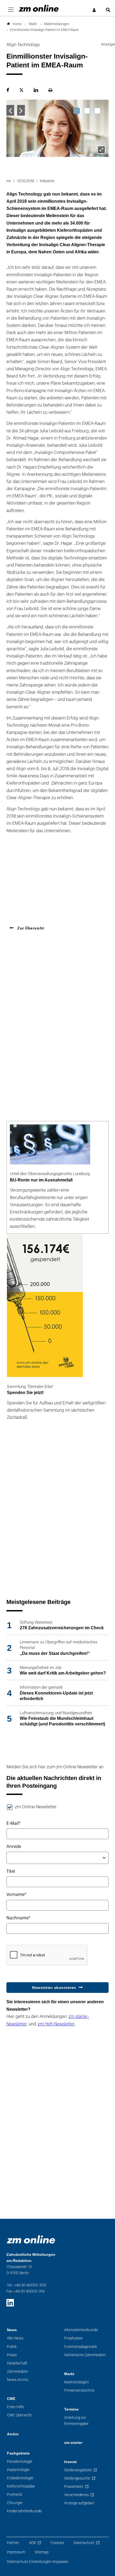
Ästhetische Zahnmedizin (85, 2355)
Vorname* (16, 1895)
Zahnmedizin (18, 2372)
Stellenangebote (78, 2470)
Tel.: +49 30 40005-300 (27, 2285)
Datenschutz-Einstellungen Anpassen (38, 2562)
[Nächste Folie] (21, 110)
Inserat (70, 2462)
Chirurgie (15, 2503)
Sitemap (42, 2552)
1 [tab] (76, 111)
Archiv (13, 2434)
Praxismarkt (74, 2487)
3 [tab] (97, 111)
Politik (12, 2347)
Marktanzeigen (76, 2382)
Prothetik (15, 2495)
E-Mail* (14, 1823)
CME (11, 2399)
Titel (11, 1871)
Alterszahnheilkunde (81, 2330)
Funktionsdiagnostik (81, 2347)
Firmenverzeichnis (79, 2390)
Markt (69, 2374)
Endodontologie (20, 2478)
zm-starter (73, 2443)
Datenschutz (84, 2543)
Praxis (12, 2355)
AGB (32, 2543)
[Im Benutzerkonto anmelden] (94, 10)
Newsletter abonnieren (54, 1988)
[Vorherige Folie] (10, 110)
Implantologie (18, 2470)
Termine (71, 2409)
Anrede (14, 1847)
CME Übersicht (19, 2415)
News (12, 2330)
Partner (13, 2543)
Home (17, 24)
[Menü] (11, 10)
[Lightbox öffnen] (101, 150)
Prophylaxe (73, 2338)
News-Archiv (18, 2380)
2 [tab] (87, 111)
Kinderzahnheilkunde (24, 2511)
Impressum (16, 2552)
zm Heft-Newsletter (56, 2024)
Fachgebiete (18, 2453)
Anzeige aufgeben (79, 2503)
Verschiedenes (76, 2495)
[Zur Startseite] (39, 8)
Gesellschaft (17, 2363)
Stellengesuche (77, 2478)
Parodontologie (20, 2462)
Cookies (57, 2543)
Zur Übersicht (30, 928)
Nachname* (18, 1918)
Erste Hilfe (16, 2407)
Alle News (15, 2338)
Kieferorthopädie (21, 2486)
